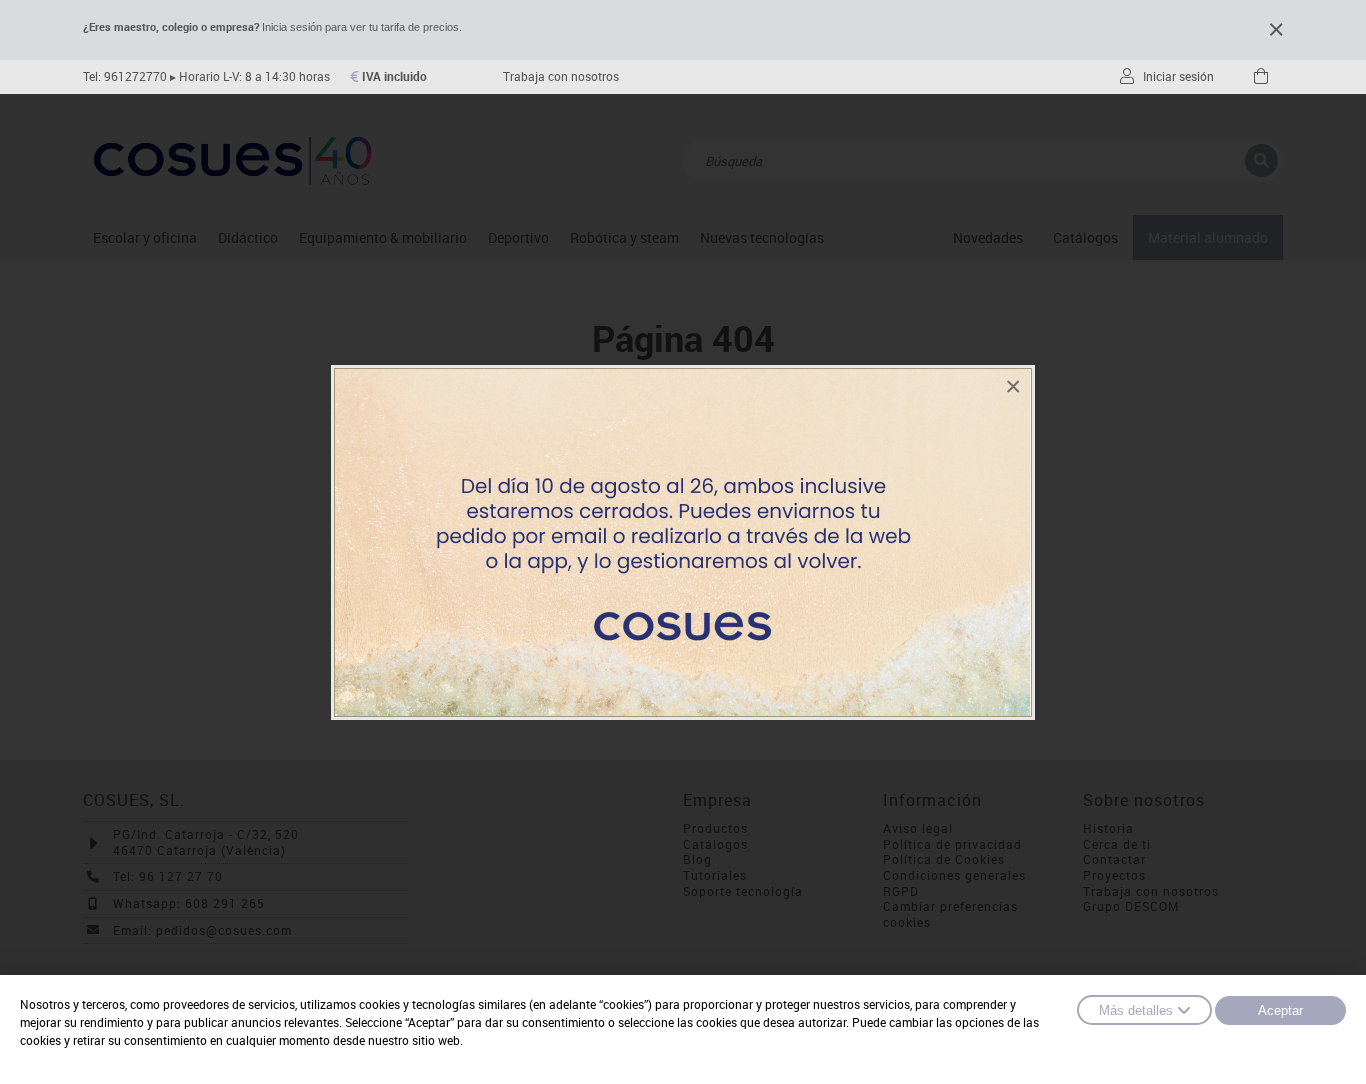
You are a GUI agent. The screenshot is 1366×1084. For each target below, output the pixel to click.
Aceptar (1280, 1010)
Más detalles (1136, 1010)
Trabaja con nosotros (561, 76)
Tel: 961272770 (125, 76)
